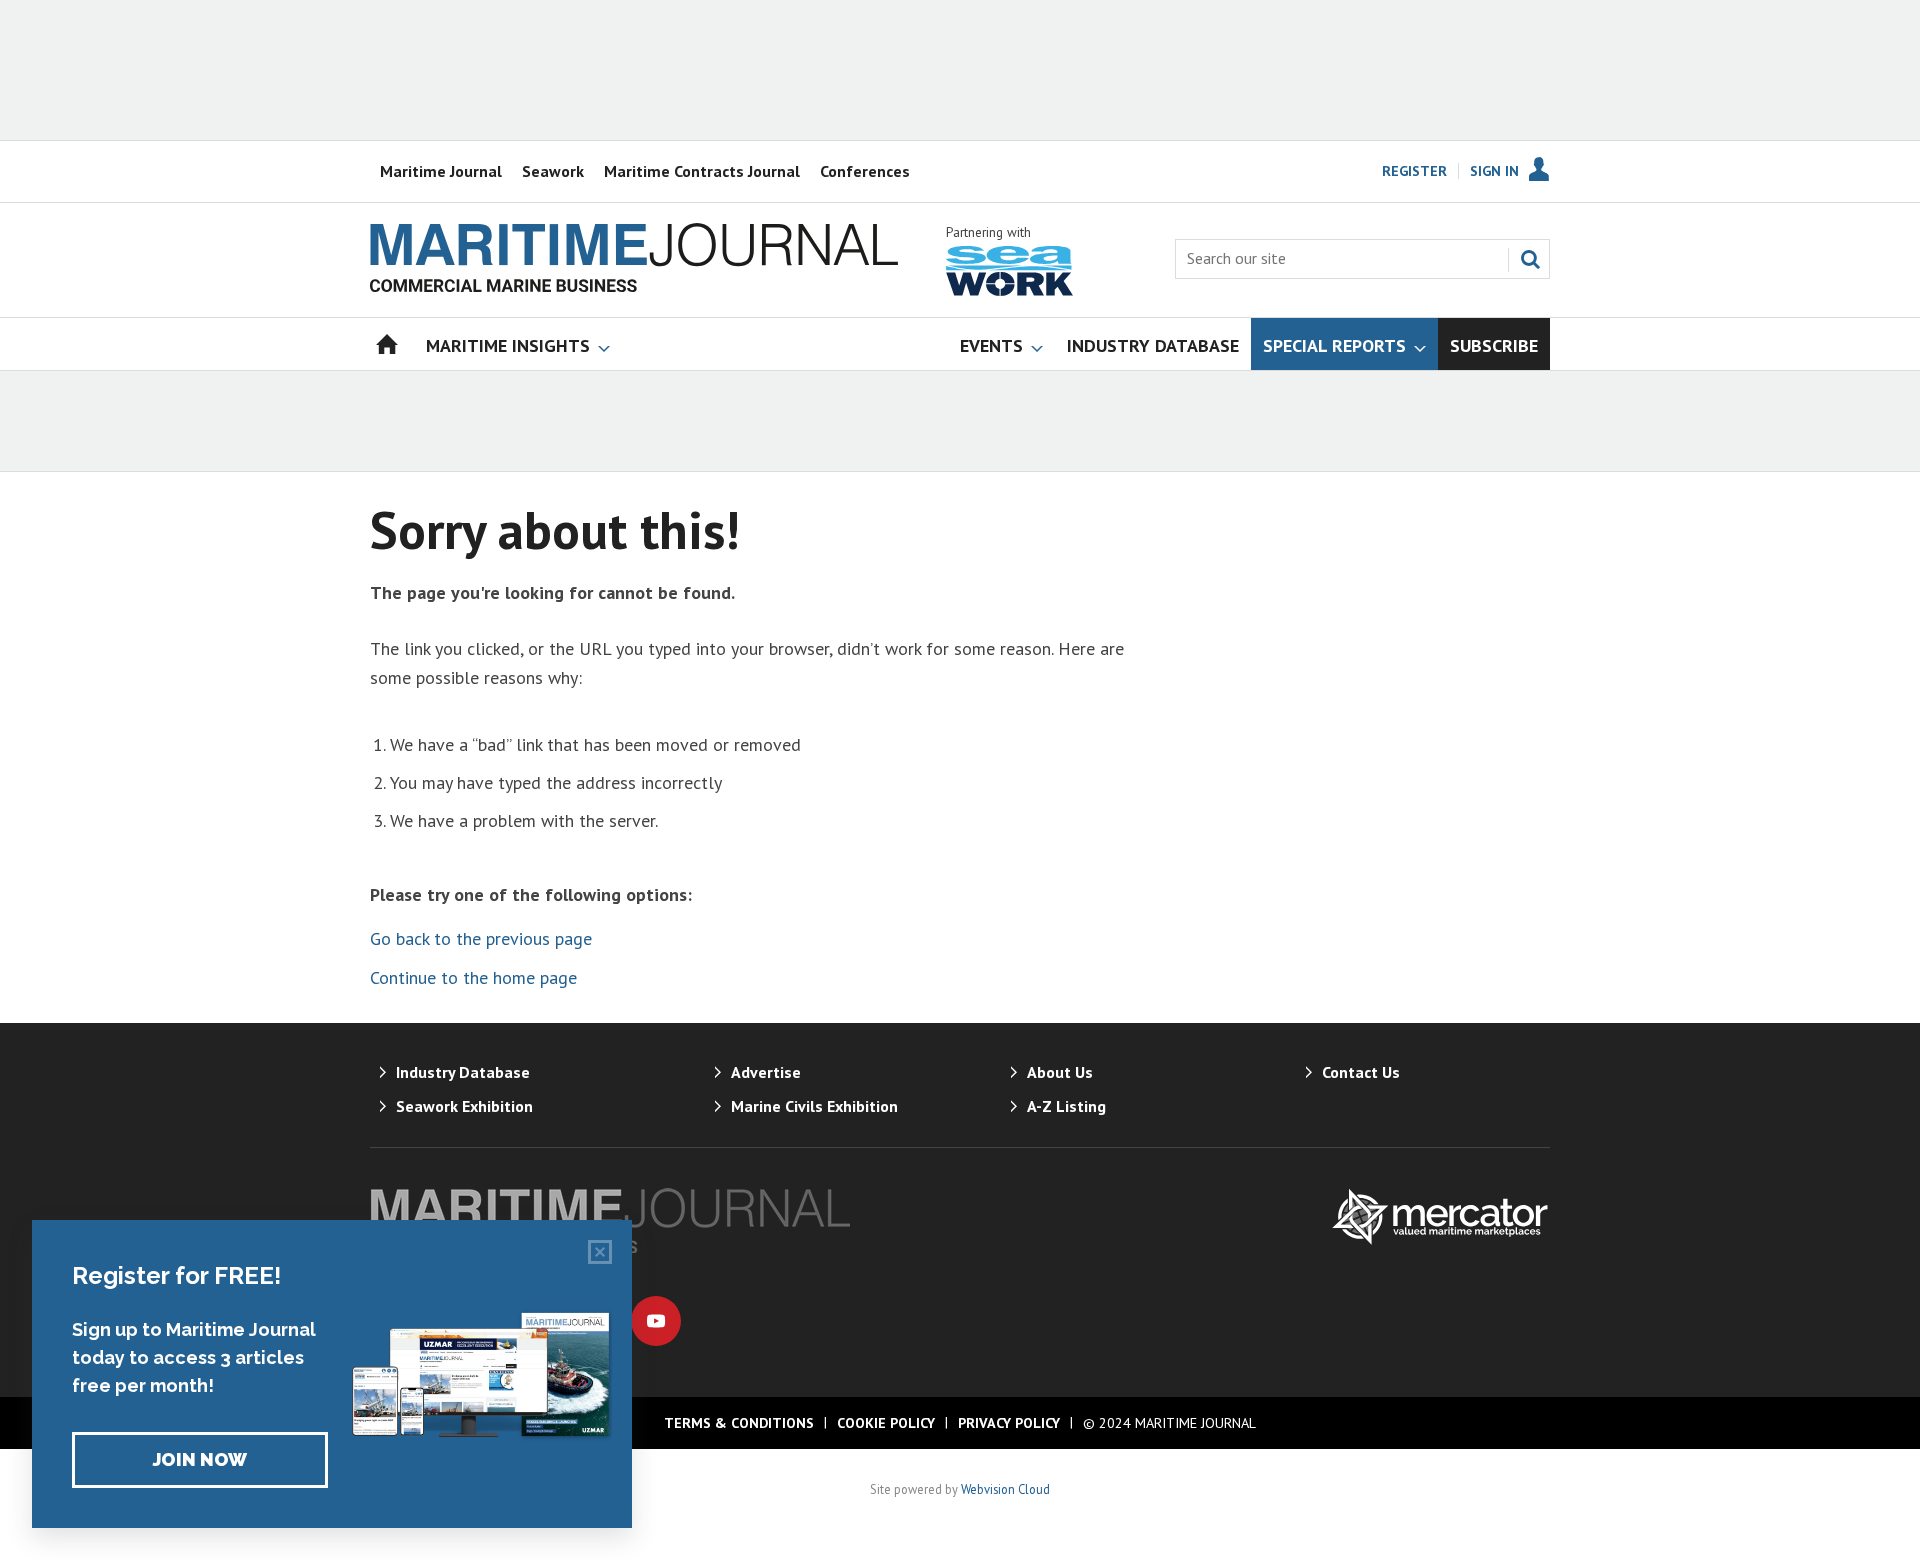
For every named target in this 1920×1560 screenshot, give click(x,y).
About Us (1060, 1072)
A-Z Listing (1066, 1106)
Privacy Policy (1009, 1423)
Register (1414, 171)
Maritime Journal (441, 171)
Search (1530, 259)
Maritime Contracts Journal (702, 171)
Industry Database (463, 1072)
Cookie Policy (886, 1423)
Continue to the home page (473, 977)
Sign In (1494, 171)
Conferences (865, 171)
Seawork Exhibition (464, 1106)
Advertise (766, 1072)
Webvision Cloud (1005, 1489)
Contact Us (1361, 1072)
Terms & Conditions (739, 1423)
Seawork (553, 171)
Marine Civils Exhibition (814, 1106)
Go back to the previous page (481, 938)
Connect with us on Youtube (656, 1321)
